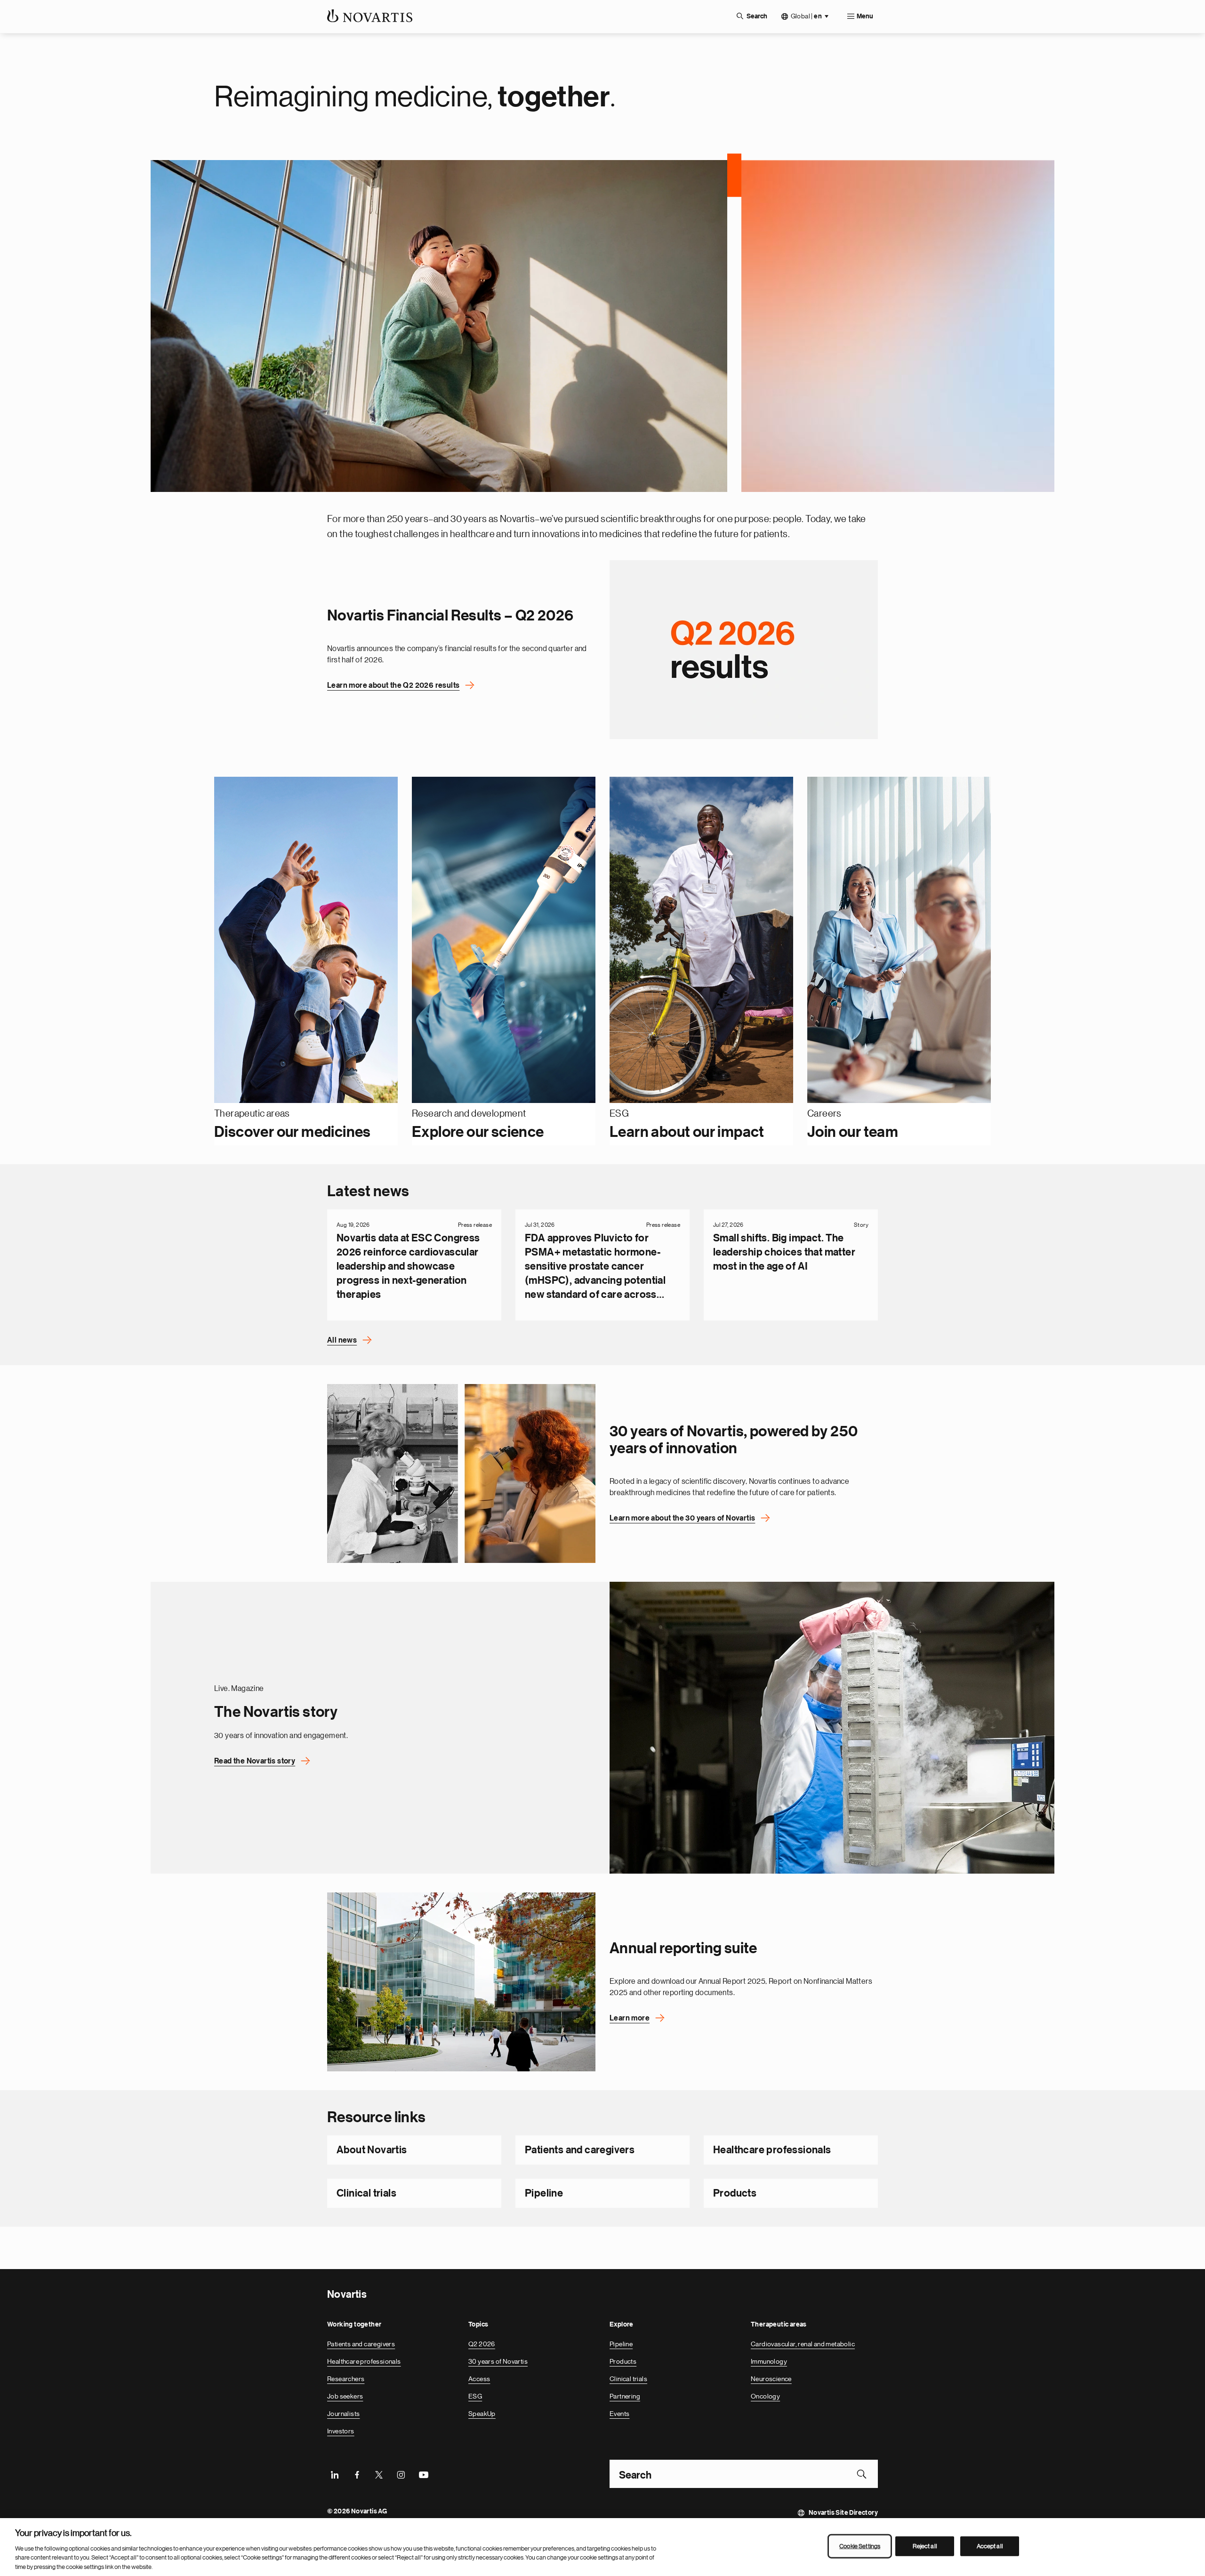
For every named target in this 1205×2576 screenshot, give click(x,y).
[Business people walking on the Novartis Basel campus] (461, 1982)
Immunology (769, 2361)
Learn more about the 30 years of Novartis (682, 1518)
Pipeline (544, 2193)
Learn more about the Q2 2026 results (393, 685)
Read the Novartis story (255, 1761)
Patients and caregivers (580, 2150)
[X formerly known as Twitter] (379, 2474)
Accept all (990, 2546)
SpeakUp (482, 2414)
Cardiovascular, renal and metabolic (803, 2344)
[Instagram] (401, 2474)
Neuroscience (771, 2379)
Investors (341, 2431)
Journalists (343, 2414)
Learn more (630, 2018)
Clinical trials (366, 2193)
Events (619, 2414)
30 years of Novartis (498, 2361)
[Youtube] (423, 2474)
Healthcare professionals (772, 2150)
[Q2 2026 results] (744, 649)
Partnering (625, 2396)
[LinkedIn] (335, 2474)
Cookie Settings (860, 2546)
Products (735, 2193)
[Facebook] (357, 2474)
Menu (865, 16)
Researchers (346, 2379)
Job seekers (345, 2396)
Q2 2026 (482, 2344)
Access (479, 2379)
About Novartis (372, 2150)
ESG (475, 2396)
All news (342, 1340)
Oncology (765, 2396)
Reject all (925, 2546)
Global (806, 16)
